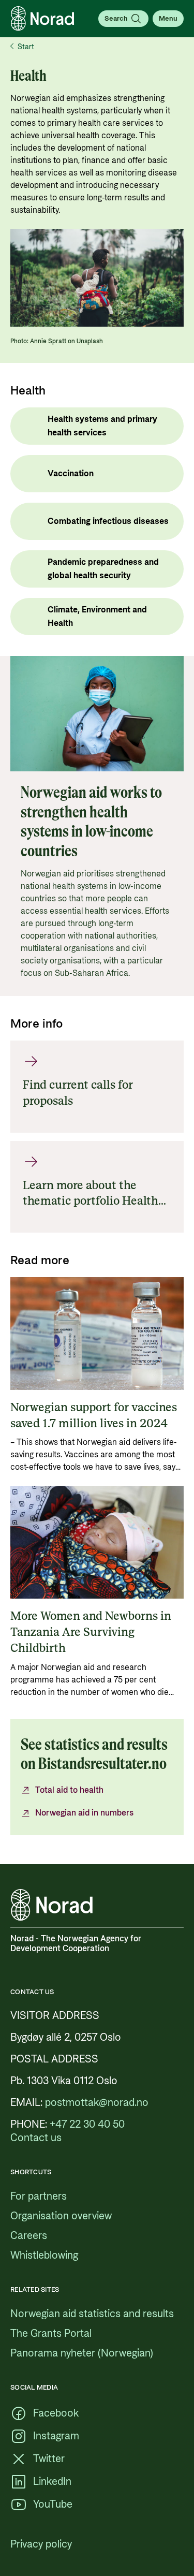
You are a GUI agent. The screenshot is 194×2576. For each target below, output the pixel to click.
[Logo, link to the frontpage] (42, 19)
